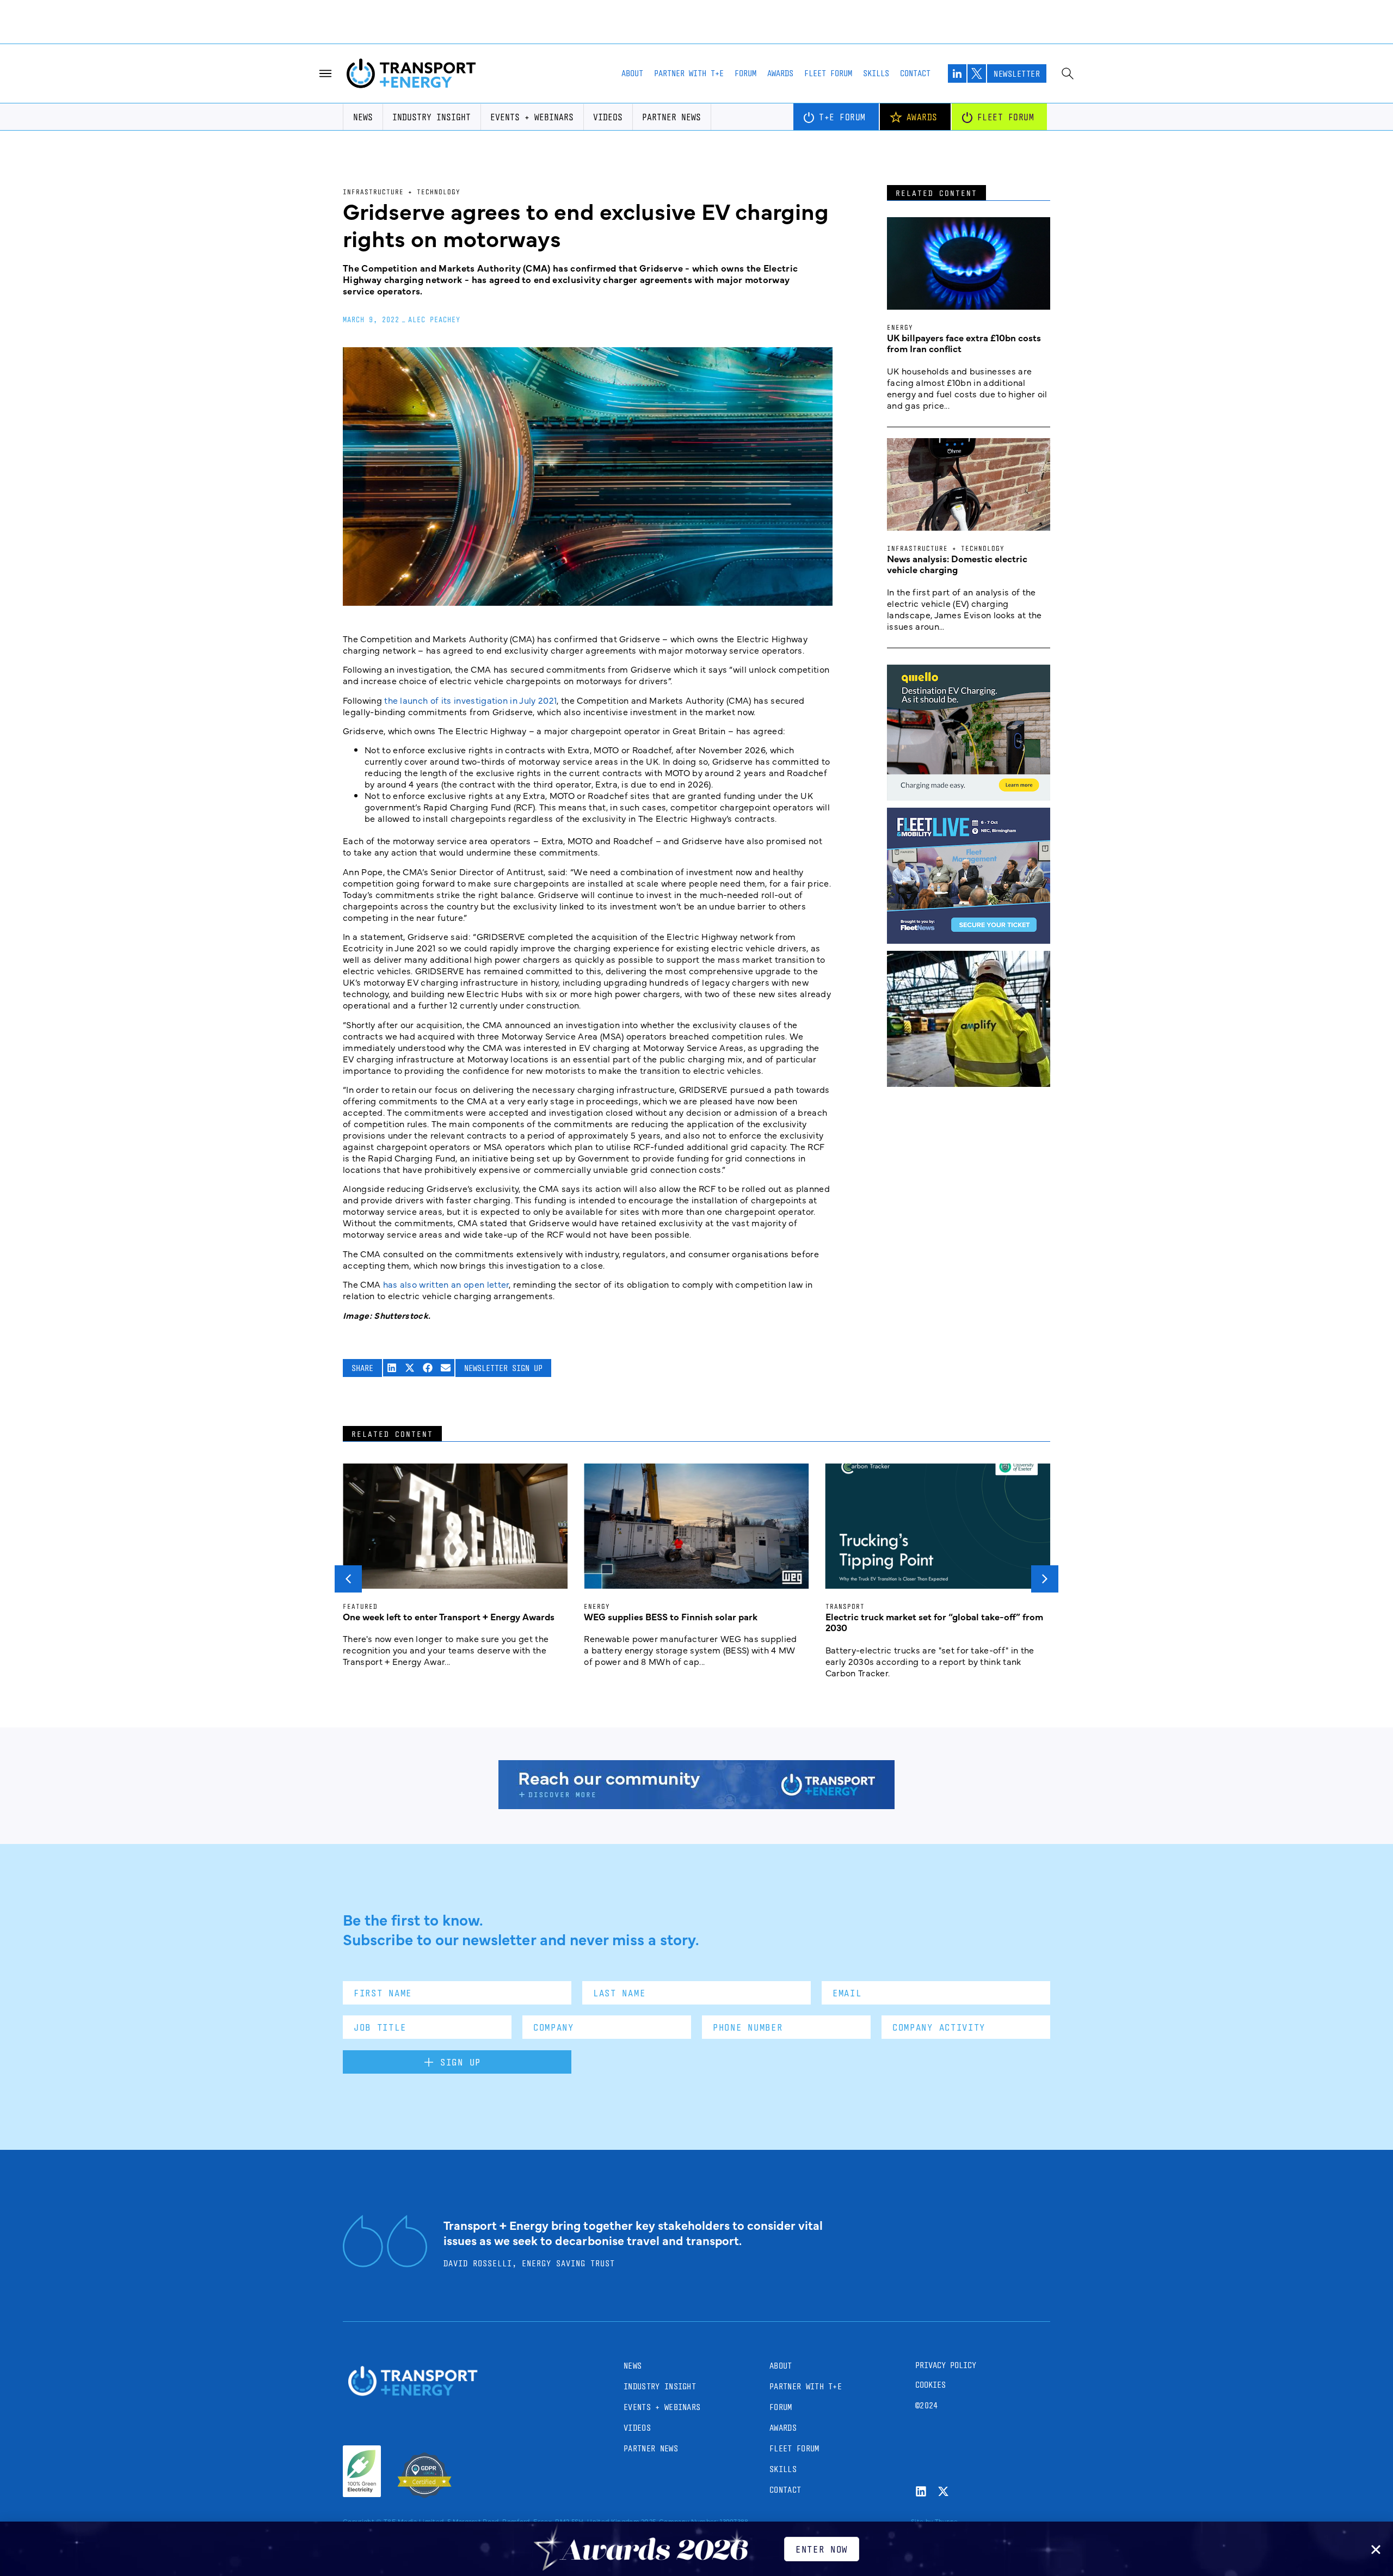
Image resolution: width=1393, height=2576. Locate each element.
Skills (876, 73)
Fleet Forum (828, 73)
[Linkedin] (921, 2491)
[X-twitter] (943, 2491)
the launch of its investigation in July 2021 (470, 700)
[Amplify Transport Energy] (969, 1083)
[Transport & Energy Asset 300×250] (969, 940)
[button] (392, 1368)
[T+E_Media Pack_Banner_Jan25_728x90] (696, 1805)
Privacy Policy (946, 2365)
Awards (780, 73)
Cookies (930, 2385)
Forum (745, 73)
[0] (969, 797)
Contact (915, 73)
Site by (922, 2521)
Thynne (947, 2521)
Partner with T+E (689, 73)
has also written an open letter (446, 1284)
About (632, 73)
